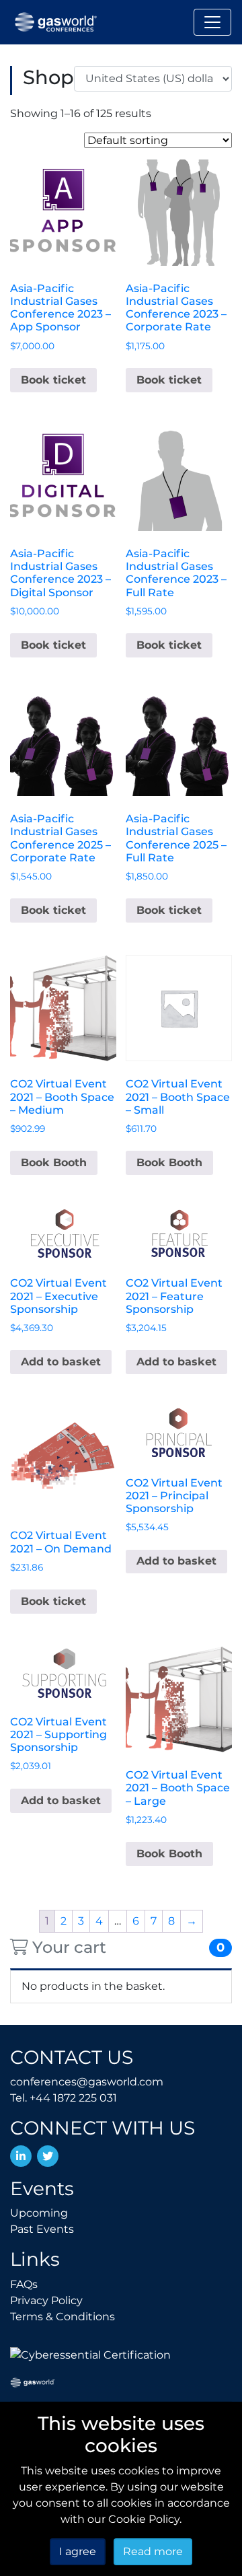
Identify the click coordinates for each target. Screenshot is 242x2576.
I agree (78, 2551)
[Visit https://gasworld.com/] (33, 2382)
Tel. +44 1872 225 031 (64, 2098)
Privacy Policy (46, 2300)
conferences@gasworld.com (87, 2082)
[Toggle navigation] (212, 22)
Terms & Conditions (63, 2317)
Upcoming (39, 2213)
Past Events (42, 2229)
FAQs (24, 2284)
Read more (153, 2551)
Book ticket (53, 380)
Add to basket (61, 1362)
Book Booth (54, 1162)
